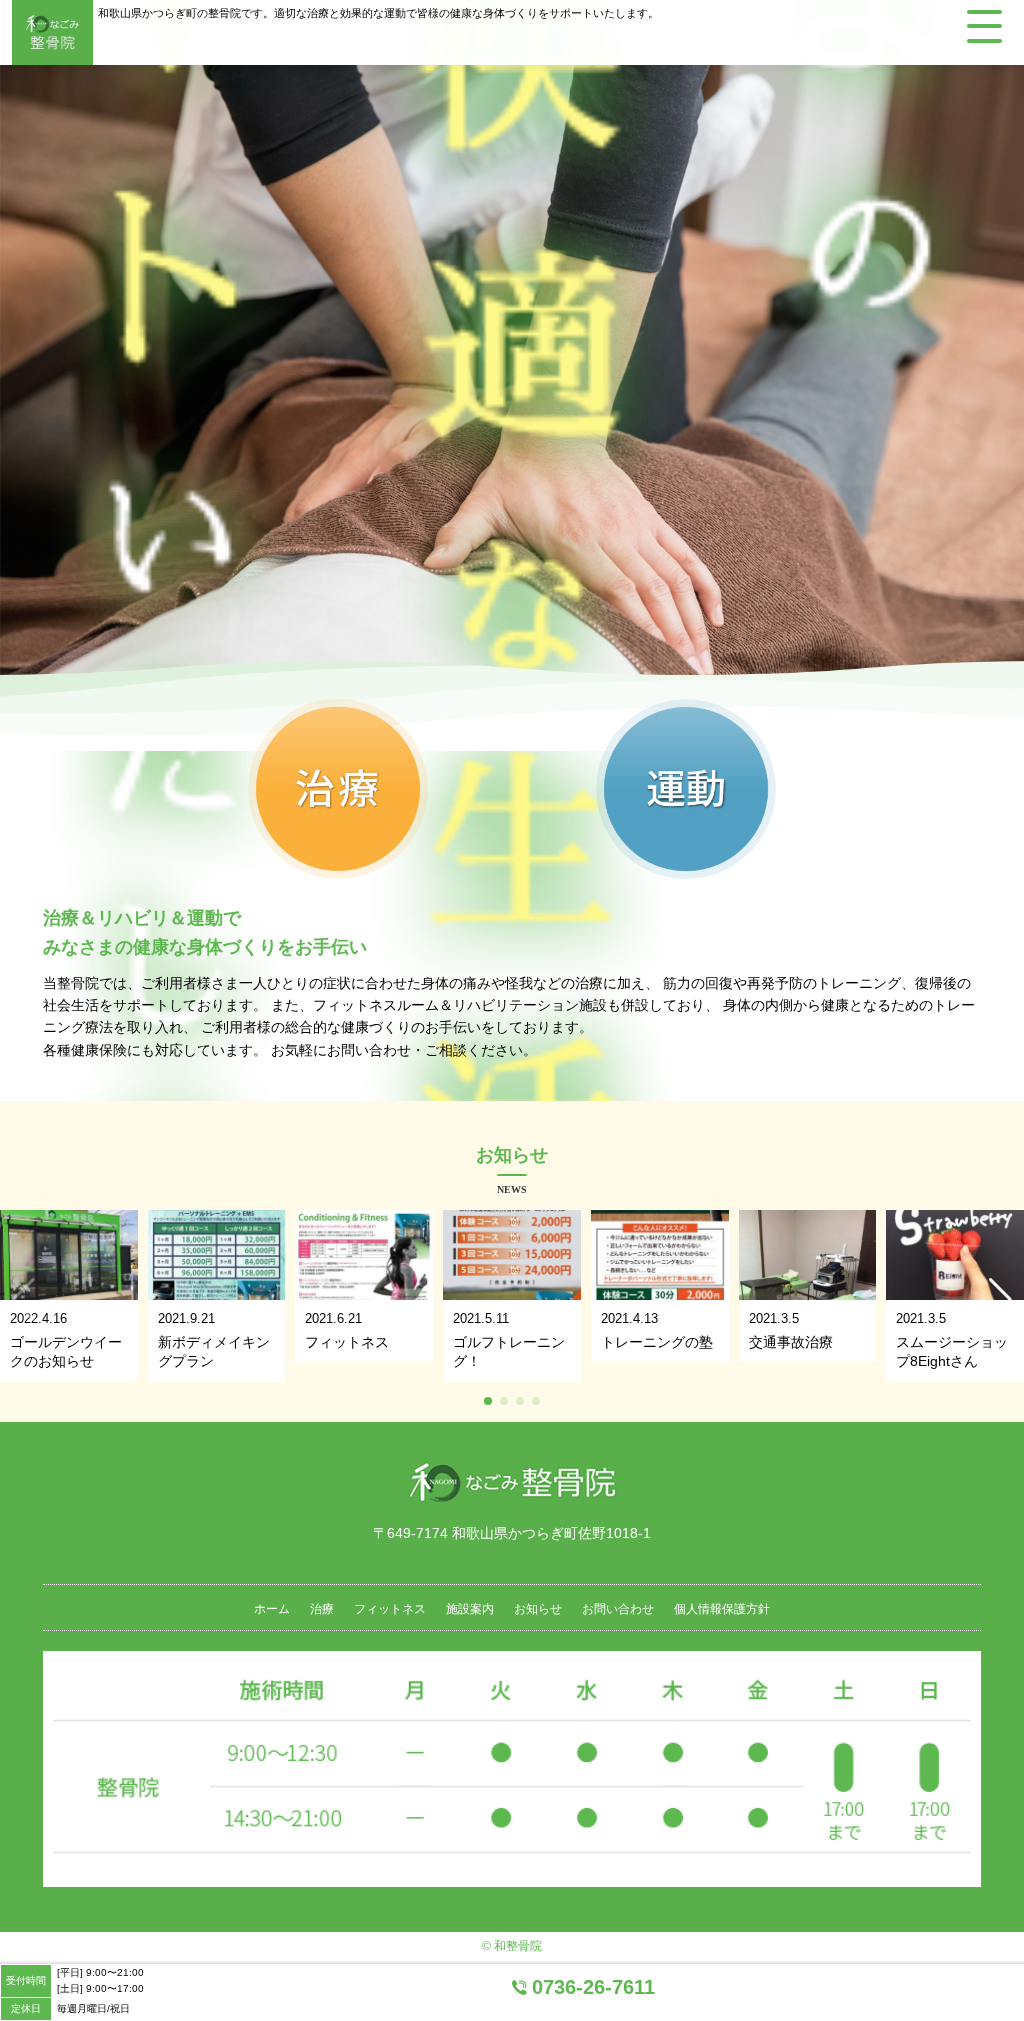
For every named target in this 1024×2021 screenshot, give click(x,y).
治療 (322, 1609)
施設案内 (470, 1609)
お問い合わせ (618, 1609)
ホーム (272, 1609)
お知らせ (538, 1609)
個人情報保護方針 (722, 1609)
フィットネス (390, 1609)
